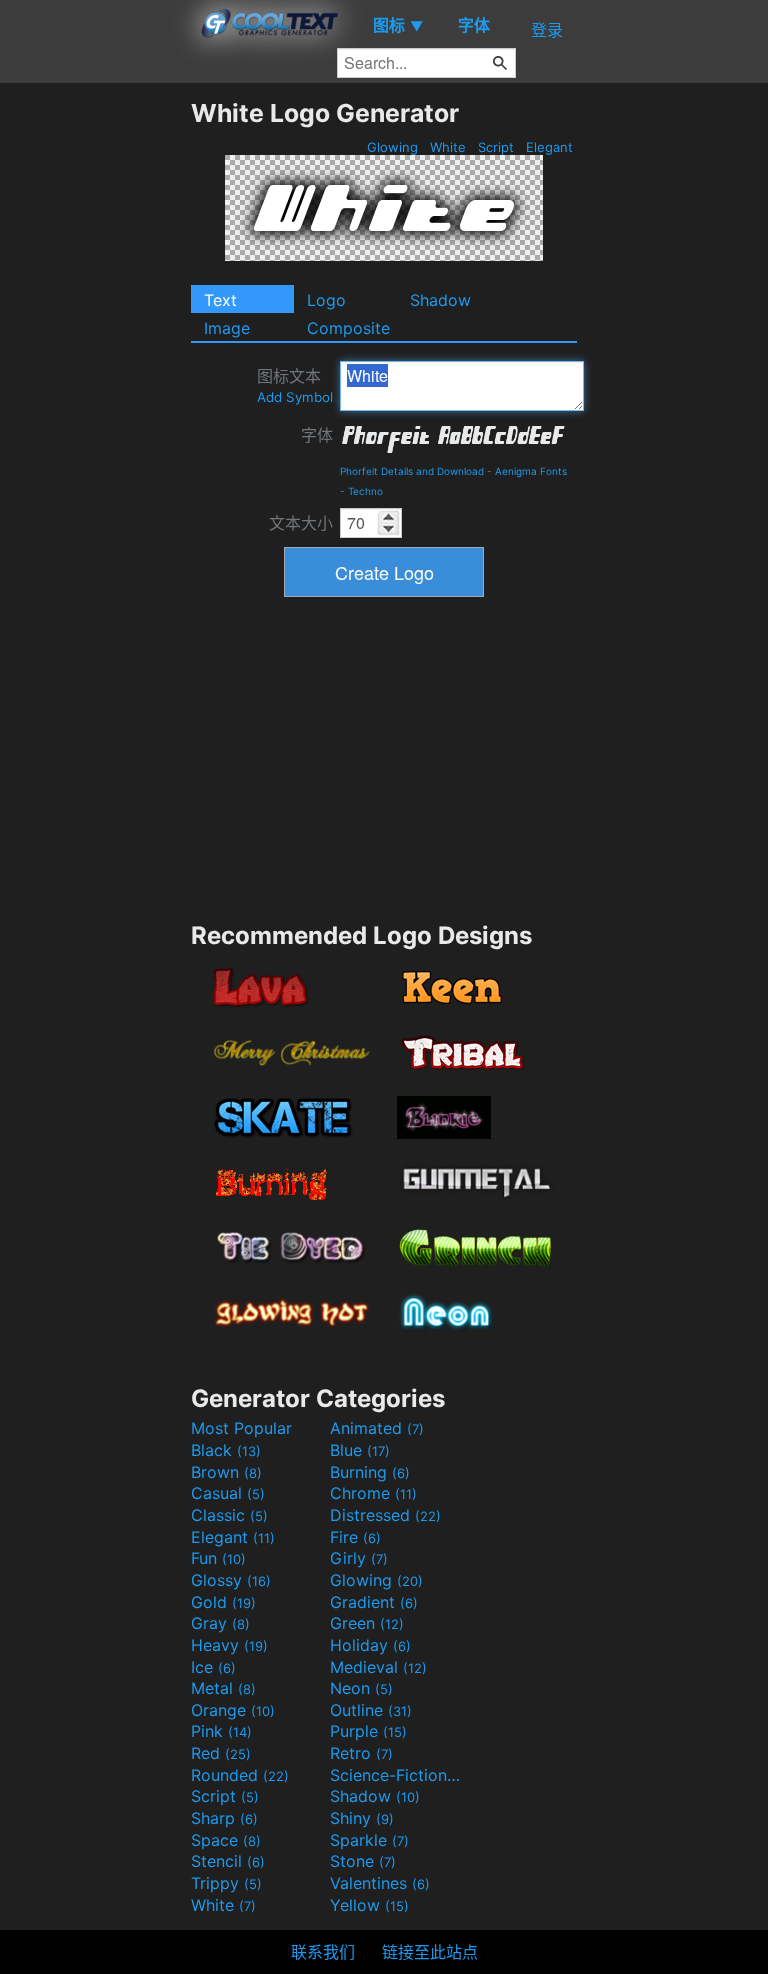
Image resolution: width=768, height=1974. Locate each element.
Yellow (369, 1905)
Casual (228, 1493)
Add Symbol (295, 397)
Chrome (373, 1493)
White (448, 147)
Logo (326, 300)
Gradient (374, 1602)
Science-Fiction (397, 1775)
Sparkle (369, 1840)
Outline (371, 1710)
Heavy (229, 1645)
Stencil (228, 1861)
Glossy (231, 1580)
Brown (226, 1472)
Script (496, 147)
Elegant (549, 147)
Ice (213, 1667)
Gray (220, 1623)
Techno (365, 491)
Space (226, 1840)
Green (367, 1623)
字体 (317, 435)
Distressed (385, 1515)
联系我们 (323, 1952)
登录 (547, 30)
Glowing (392, 147)
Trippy (226, 1883)
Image (227, 328)
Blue (360, 1450)
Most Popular (241, 1428)
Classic (229, 1515)
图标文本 (295, 385)
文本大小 (301, 523)
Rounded (240, 1775)
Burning (370, 1472)
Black (226, 1450)
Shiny (362, 1818)
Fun (218, 1558)
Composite (348, 328)
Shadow (440, 300)
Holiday (370, 1645)
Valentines (380, 1883)
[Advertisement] (95, 398)
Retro (361, 1753)
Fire (355, 1537)
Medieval (378, 1667)
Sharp (224, 1818)
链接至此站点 (430, 1952)
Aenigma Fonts (531, 471)
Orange (233, 1710)
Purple (368, 1731)
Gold (223, 1602)
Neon (361, 1688)
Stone (363, 1861)
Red (221, 1753)
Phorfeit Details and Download (412, 471)
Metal (223, 1688)
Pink (221, 1731)
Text (220, 300)
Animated (377, 1428)
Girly (359, 1558)
